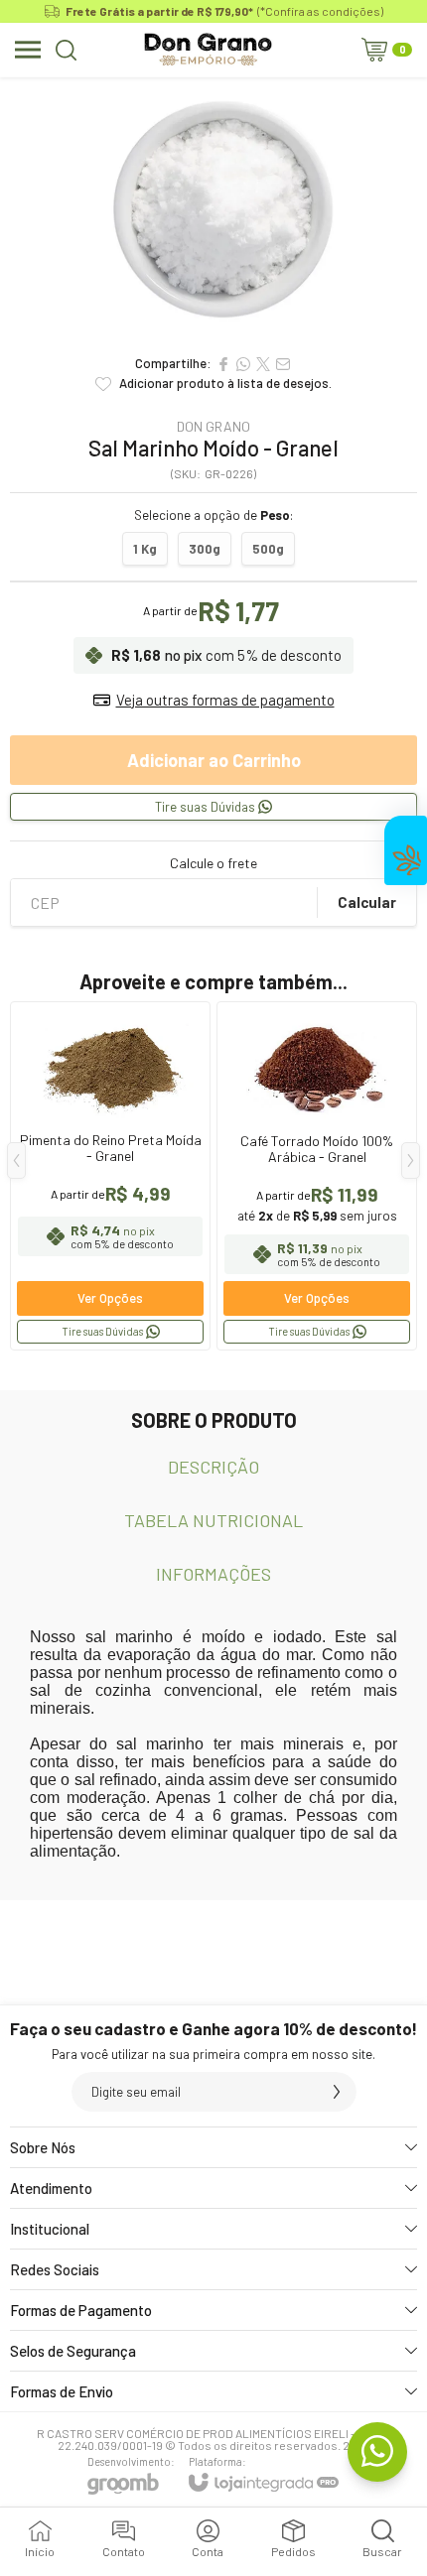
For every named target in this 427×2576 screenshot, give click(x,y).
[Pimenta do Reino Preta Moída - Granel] (110, 1176)
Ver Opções (110, 1298)
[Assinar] (337, 2092)
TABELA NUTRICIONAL (213, 1520)
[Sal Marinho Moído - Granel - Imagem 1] (213, 211)
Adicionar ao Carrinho (214, 760)
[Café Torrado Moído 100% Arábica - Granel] (317, 1176)
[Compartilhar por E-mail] (283, 364)
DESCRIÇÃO (213, 1467)
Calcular (367, 902)
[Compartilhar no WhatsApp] (243, 364)
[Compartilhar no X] (263, 364)
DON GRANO (213, 427)
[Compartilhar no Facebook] (223, 364)
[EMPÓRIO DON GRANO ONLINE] (208, 50)
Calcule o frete (213, 863)
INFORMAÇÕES (213, 1574)
